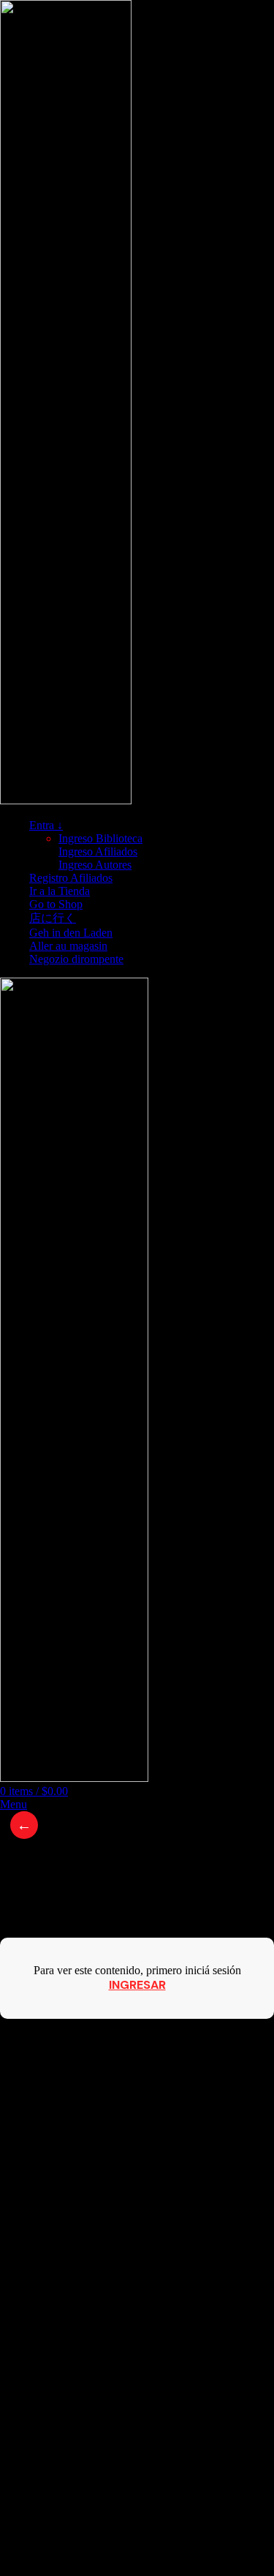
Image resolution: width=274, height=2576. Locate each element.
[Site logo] (66, 800)
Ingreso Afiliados (98, 851)
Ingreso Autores (95, 865)
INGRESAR (137, 1985)
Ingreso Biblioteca (100, 838)
